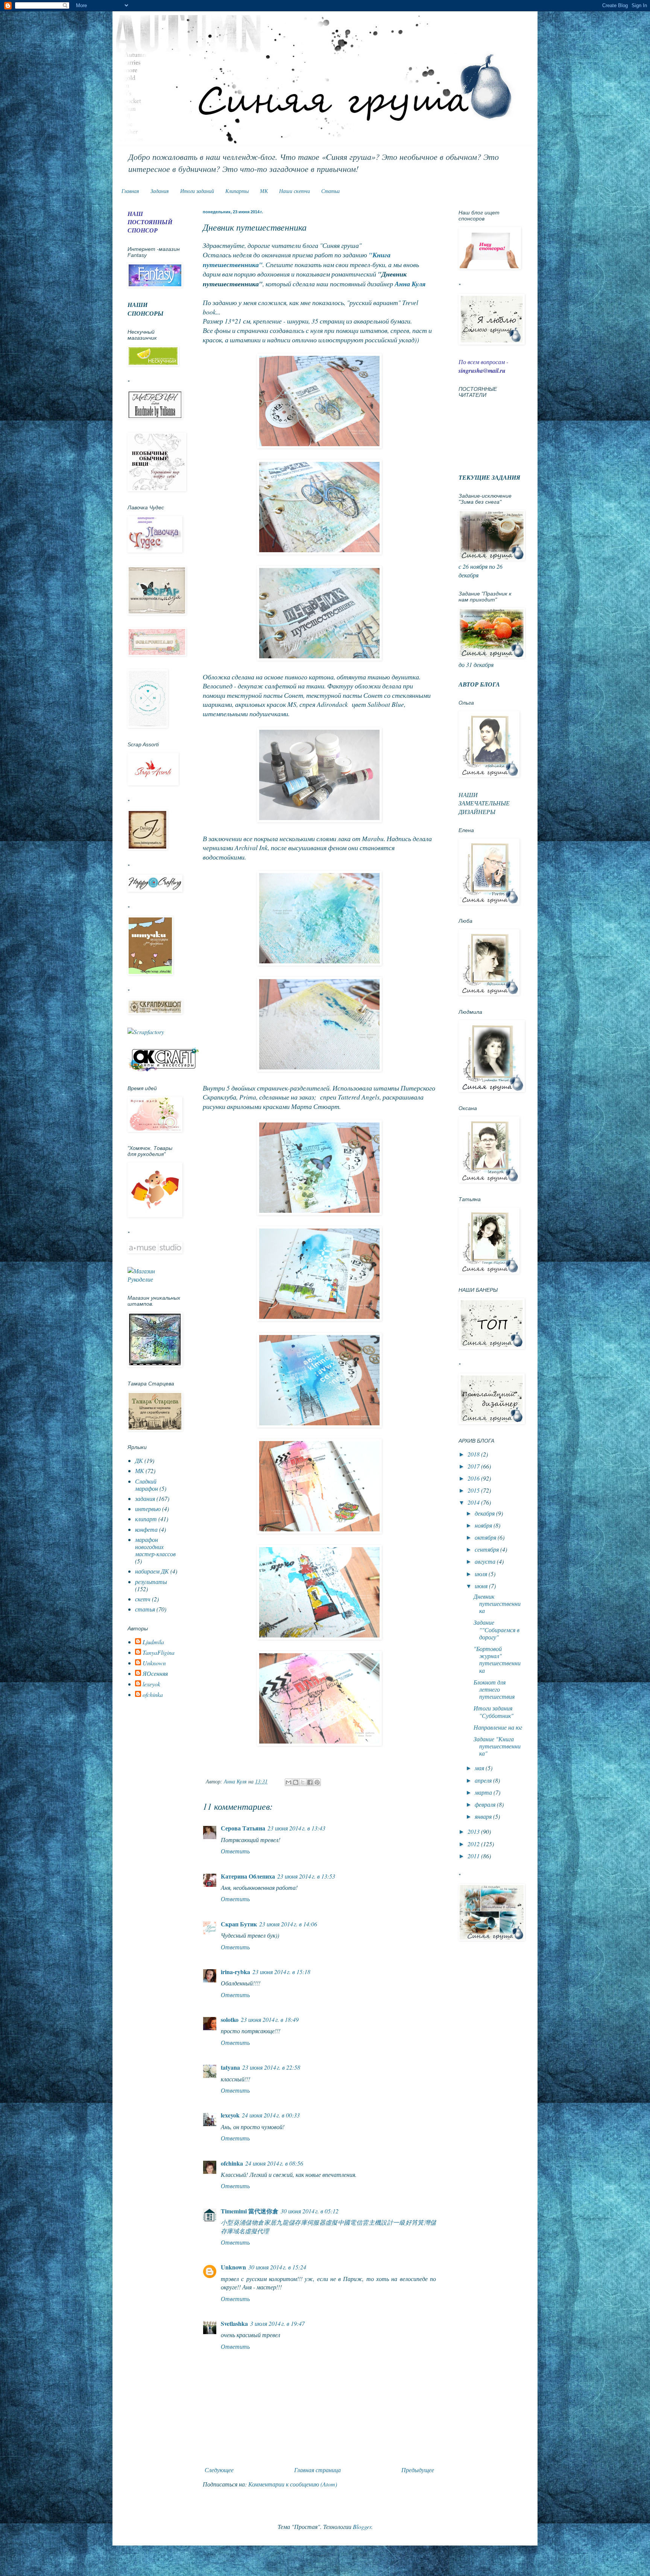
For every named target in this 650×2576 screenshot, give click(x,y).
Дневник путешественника (497, 1603)
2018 (474, 1454)
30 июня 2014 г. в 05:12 (310, 2211)
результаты (151, 1582)
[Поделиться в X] (303, 1782)
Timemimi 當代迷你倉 (250, 2211)
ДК (139, 1460)
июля (482, 1574)
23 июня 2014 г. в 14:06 (288, 1924)
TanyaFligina (159, 1653)
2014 (474, 1502)
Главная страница (317, 2470)
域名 (239, 2231)
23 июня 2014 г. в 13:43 (296, 1828)
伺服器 (316, 2222)
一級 (399, 2222)
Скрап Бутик (239, 1924)
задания (145, 1498)
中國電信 (350, 2222)
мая (480, 1768)
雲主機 (371, 2222)
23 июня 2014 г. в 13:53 (306, 1876)
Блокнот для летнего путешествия (494, 1689)
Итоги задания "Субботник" (494, 1712)
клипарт (146, 1519)
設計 (387, 2222)
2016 (474, 1478)
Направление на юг (498, 1727)
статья (145, 1609)
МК (264, 191)
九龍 (282, 2222)
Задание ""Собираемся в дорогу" (497, 1629)
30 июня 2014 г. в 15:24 (277, 2267)
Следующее (219, 2470)
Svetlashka (234, 2323)
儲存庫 (298, 2222)
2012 (474, 1844)
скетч (143, 1599)
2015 (474, 1490)
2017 (474, 1466)
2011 (474, 1856)
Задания (160, 191)
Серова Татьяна (243, 1828)
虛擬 (332, 2222)
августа (486, 1561)
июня (482, 1586)
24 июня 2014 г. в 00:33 (271, 2115)
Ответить (235, 1851)
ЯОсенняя (155, 1674)
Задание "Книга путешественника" (497, 1746)
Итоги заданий (197, 191)
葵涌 (239, 2222)
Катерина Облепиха (248, 1876)
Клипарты (237, 191)
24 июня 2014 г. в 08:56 (274, 2163)
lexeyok (230, 2115)
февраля (486, 1804)
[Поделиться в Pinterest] (317, 1782)
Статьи (330, 191)
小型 (227, 2222)
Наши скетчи (295, 191)
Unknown (233, 2267)
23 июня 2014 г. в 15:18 (281, 1972)
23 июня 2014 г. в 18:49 (270, 2019)
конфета (146, 1529)
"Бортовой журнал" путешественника (497, 1659)
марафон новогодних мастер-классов (155, 1547)
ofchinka (232, 2163)
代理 (263, 2231)
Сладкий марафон (147, 1485)
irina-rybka (235, 1972)
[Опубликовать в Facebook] (310, 1782)
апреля (484, 1780)
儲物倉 (254, 2222)
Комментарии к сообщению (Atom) (293, 2484)
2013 (474, 1831)
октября (486, 1537)
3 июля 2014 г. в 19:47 (277, 2323)
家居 (270, 2222)
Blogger (362, 2527)
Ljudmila (153, 1642)
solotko (230, 2019)
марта (484, 1792)
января (484, 1816)
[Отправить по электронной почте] (289, 1782)
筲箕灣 (421, 2222)
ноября (484, 1525)
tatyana (230, 2067)
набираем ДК (152, 1571)
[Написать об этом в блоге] (296, 1782)
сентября (487, 1549)
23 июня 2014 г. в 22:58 (271, 2067)
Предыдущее (418, 2470)
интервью (148, 1509)
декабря (485, 1513)
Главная (130, 191)
